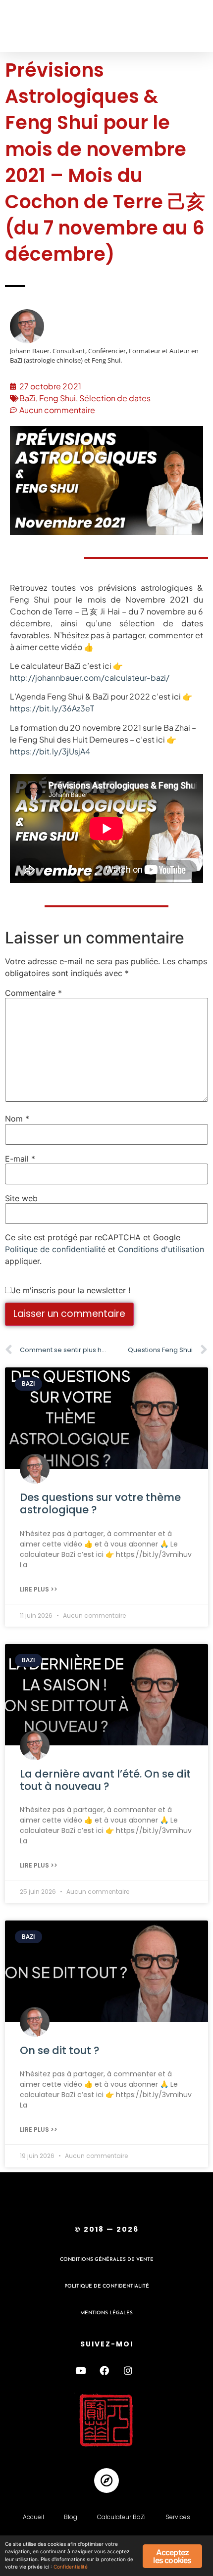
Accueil (33, 2517)
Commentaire (33, 993)
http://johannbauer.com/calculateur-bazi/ (90, 678)
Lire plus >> (39, 1589)
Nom (17, 1119)
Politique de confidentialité (55, 1249)
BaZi (27, 398)
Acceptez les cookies (172, 2556)
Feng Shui (57, 398)
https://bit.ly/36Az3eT (52, 708)
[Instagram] (128, 2371)
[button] (26, 26)
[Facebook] (104, 2371)
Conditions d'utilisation (161, 1249)
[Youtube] (80, 2371)
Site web (21, 1198)
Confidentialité (71, 2567)
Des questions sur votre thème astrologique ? (100, 1503)
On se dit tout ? (60, 2050)
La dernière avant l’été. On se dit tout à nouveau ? (105, 1780)
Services (178, 2517)
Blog (71, 2517)
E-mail (20, 1159)
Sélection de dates (115, 398)
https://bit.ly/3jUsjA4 (50, 751)
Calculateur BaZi (121, 2517)
